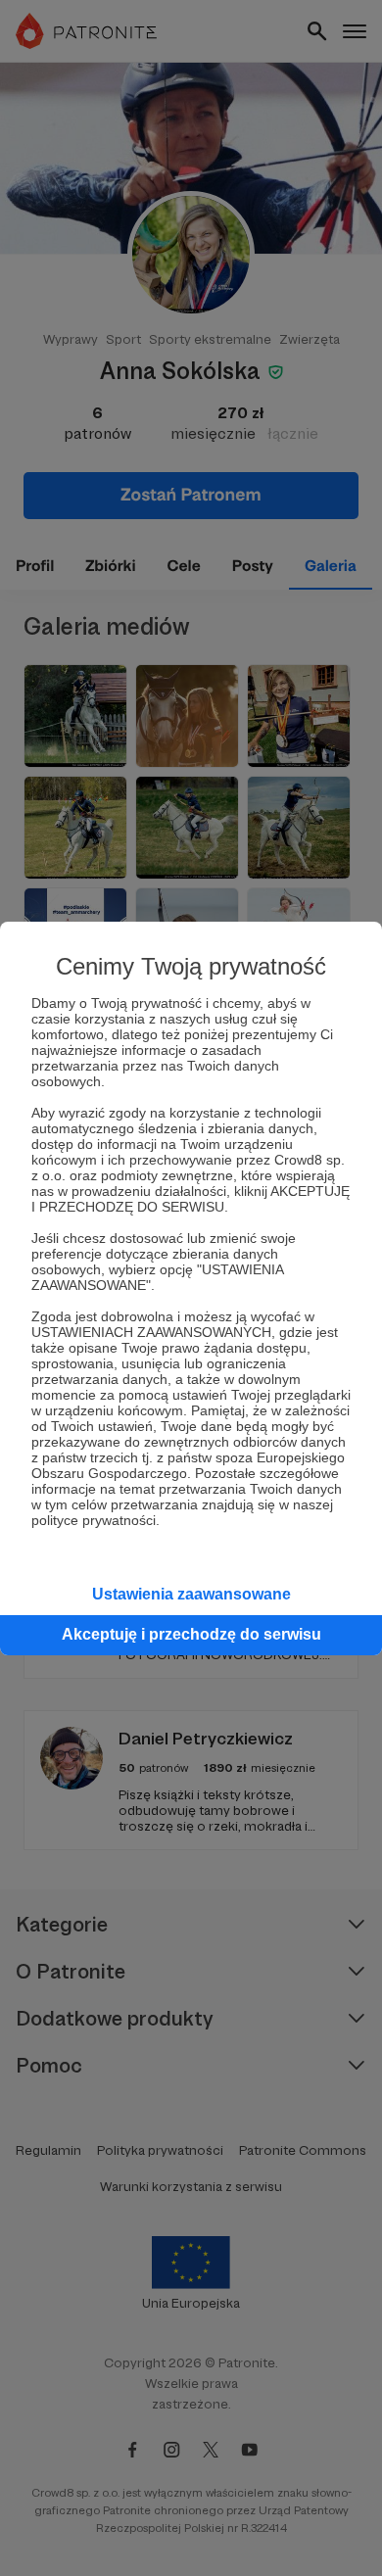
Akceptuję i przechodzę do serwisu (191, 1634)
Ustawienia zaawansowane (191, 1594)
